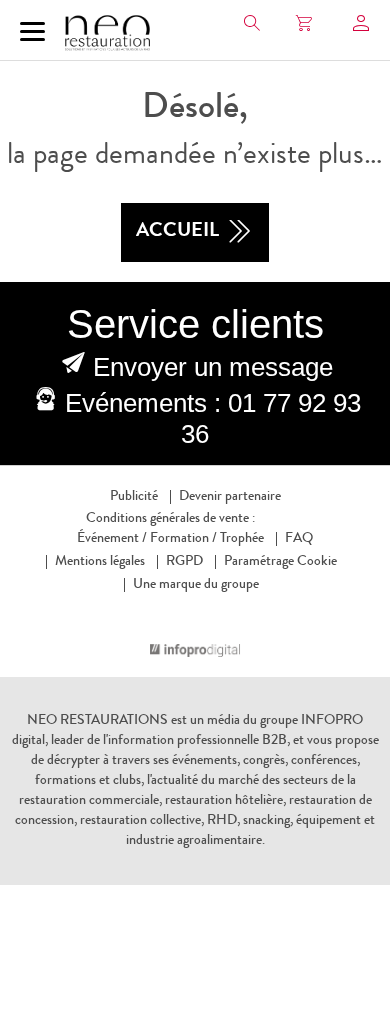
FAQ (299, 539)
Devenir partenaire (230, 497)
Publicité (134, 497)
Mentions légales (100, 562)
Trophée (242, 539)
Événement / (112, 539)
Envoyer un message (213, 367)
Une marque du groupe (196, 585)
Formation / (183, 539)
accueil (177, 232)
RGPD (184, 562)
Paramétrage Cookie (280, 562)
